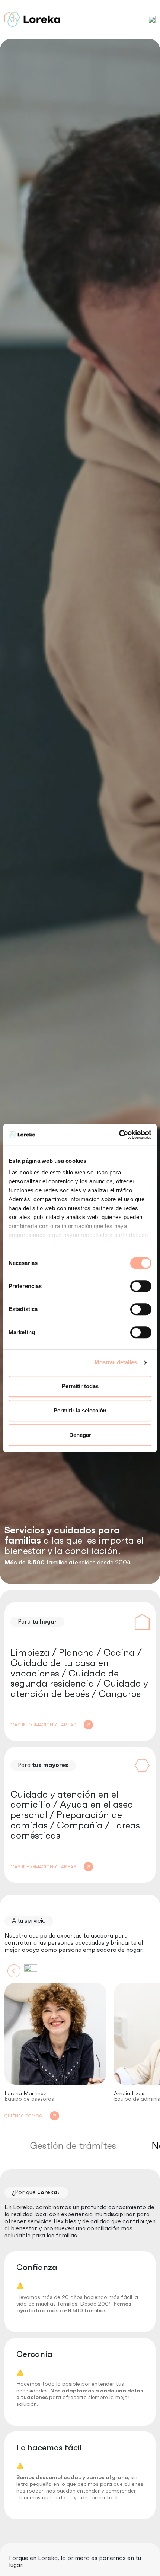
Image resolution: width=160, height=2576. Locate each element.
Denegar (80, 1435)
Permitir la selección (80, 1410)
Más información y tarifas (43, 1725)
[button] (152, 19)
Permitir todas (80, 1386)
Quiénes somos (23, 2116)
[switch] (141, 1286)
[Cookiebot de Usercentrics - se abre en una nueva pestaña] (119, 1135)
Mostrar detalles (116, 1362)
